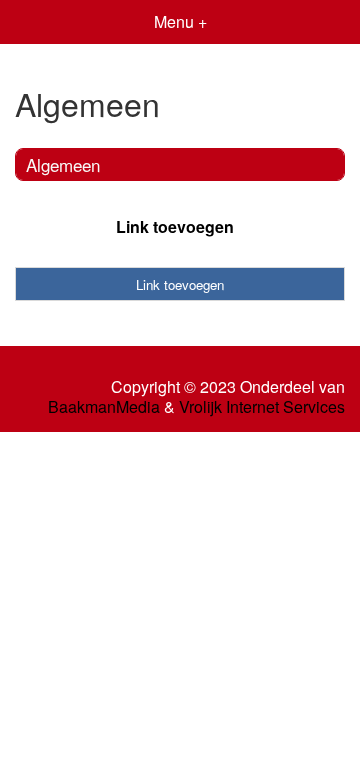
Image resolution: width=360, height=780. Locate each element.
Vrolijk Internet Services (262, 407)
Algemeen (63, 164)
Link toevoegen (175, 226)
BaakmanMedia (104, 407)
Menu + (180, 21)
